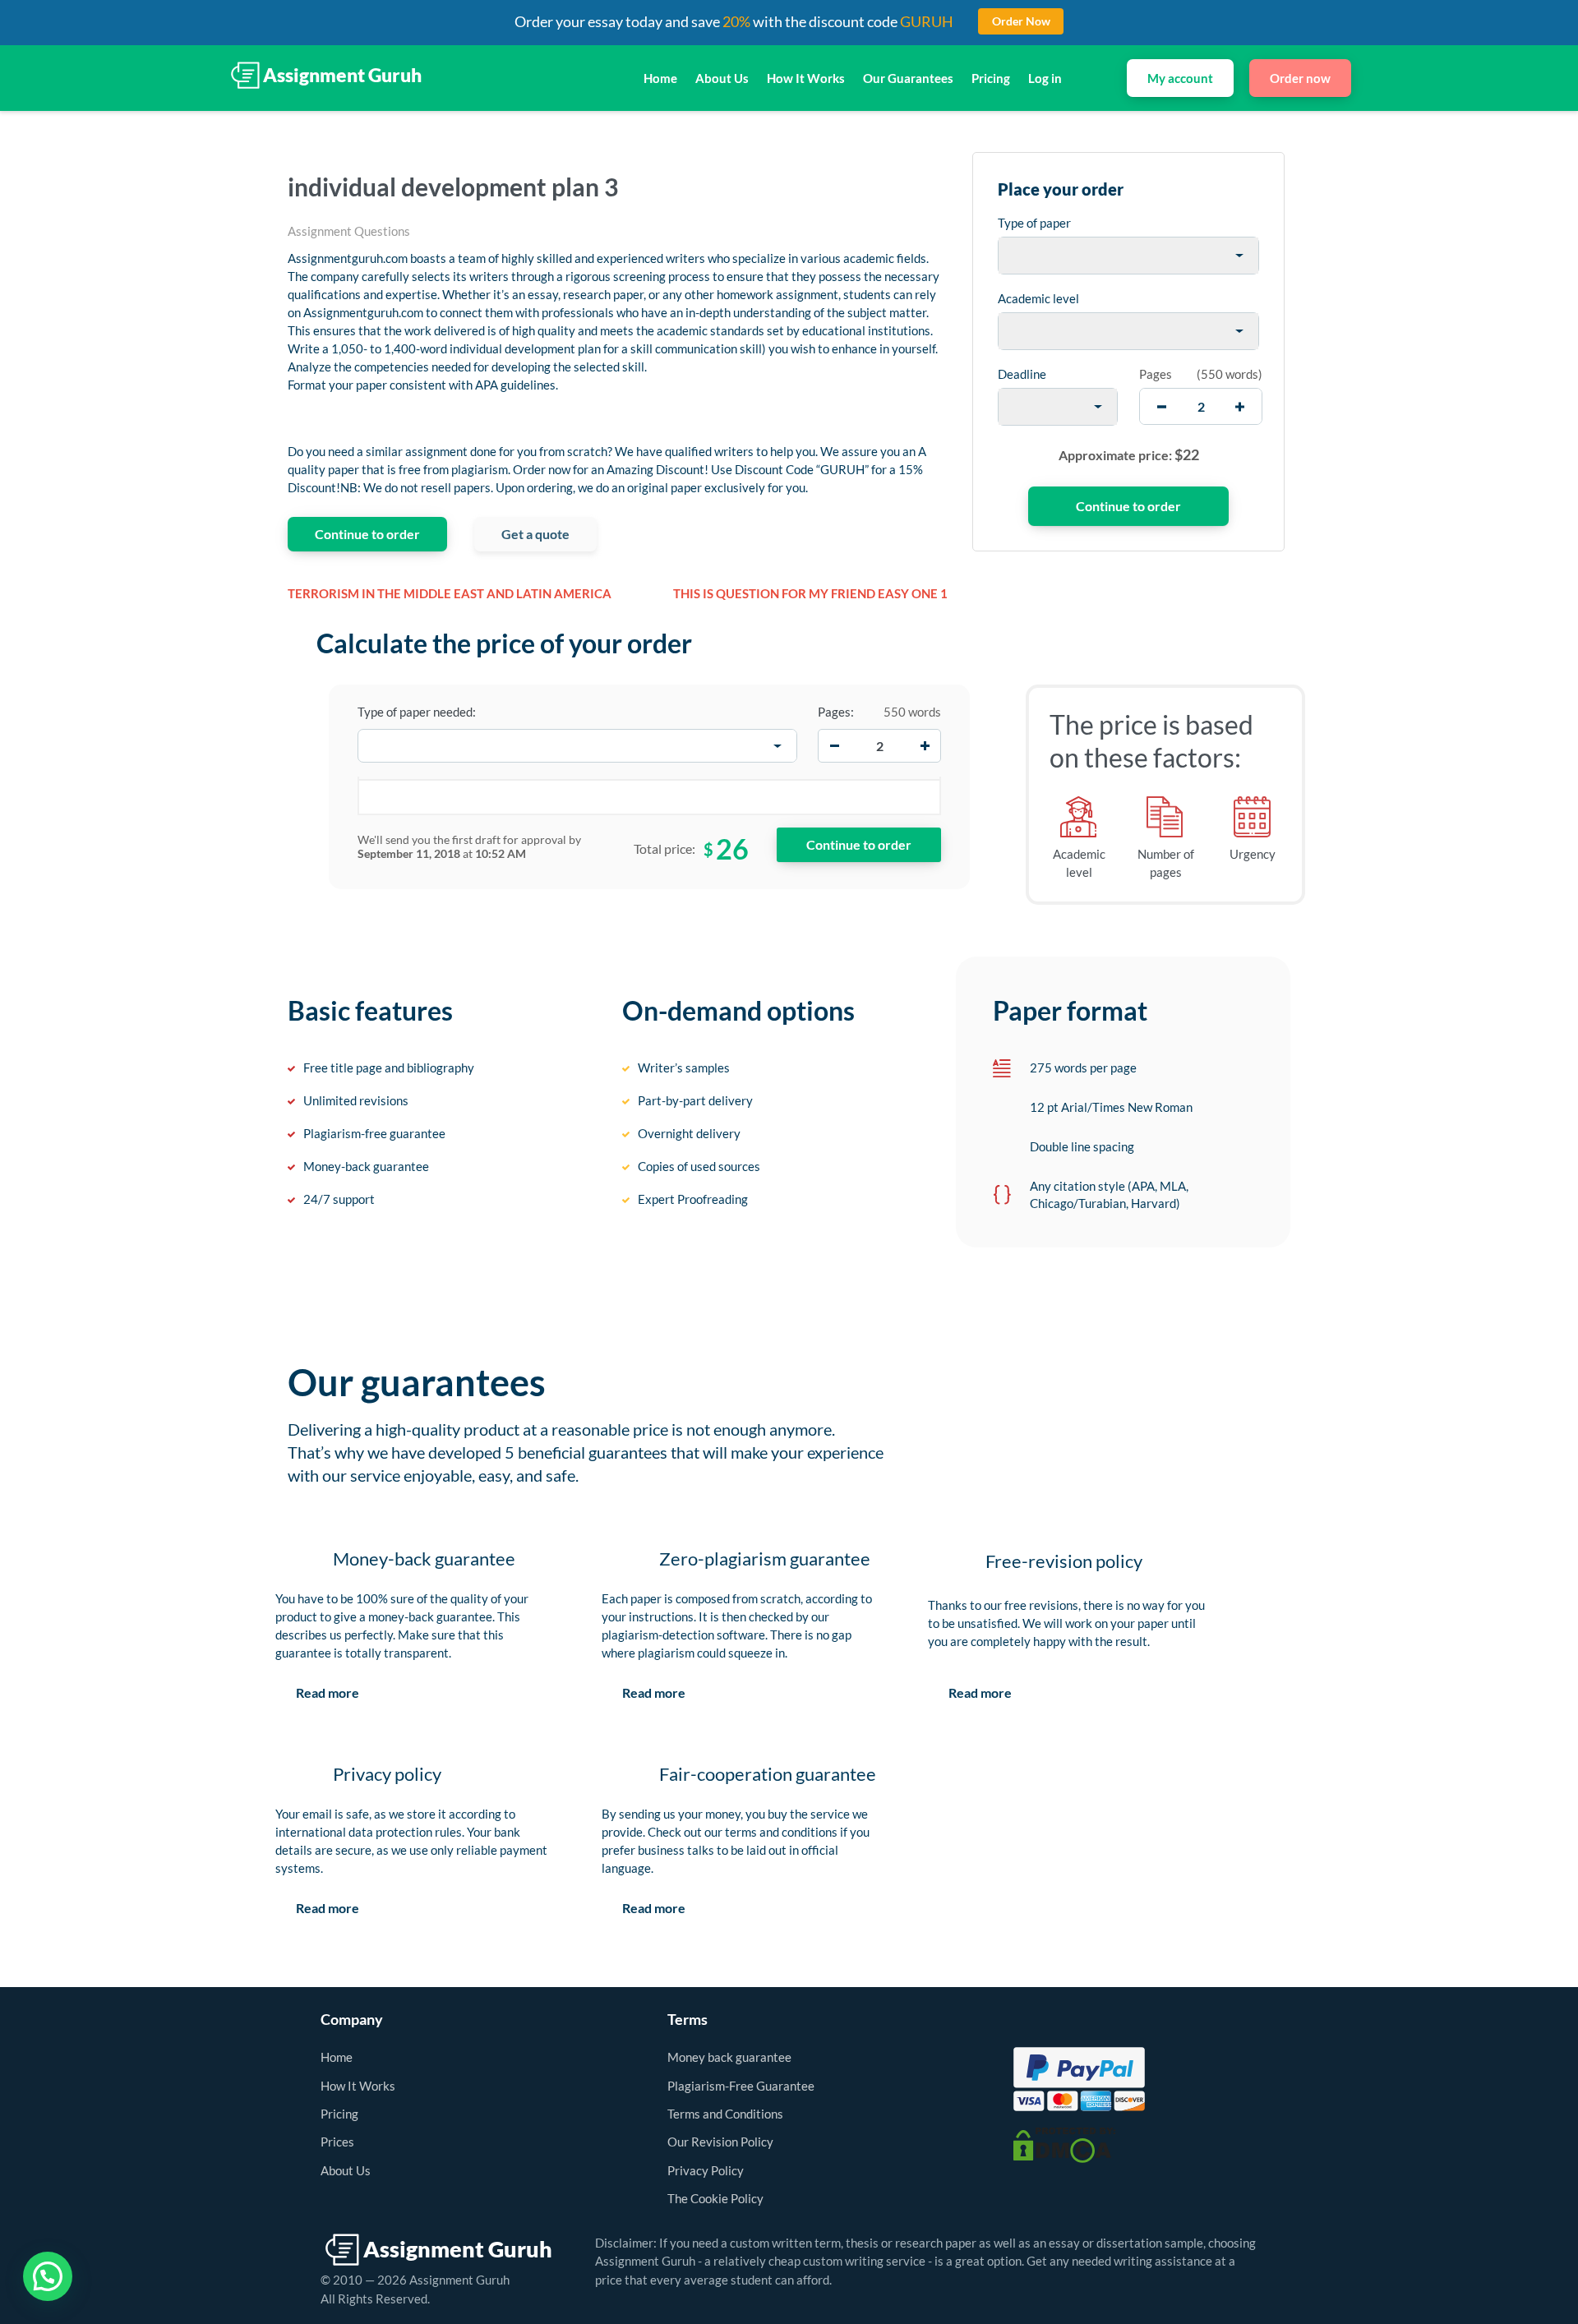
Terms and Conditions (725, 2114)
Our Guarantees (908, 78)
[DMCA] (1064, 2143)
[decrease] (1162, 406)
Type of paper (1034, 223)
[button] (48, 2276)
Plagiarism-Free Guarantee (741, 2086)
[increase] (1240, 406)
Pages (1156, 374)
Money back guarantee (729, 2057)
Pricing (991, 78)
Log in (1045, 78)
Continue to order (367, 534)
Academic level (1038, 298)
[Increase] (925, 746)
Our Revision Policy (720, 2142)
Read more (328, 1692)
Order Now (1021, 21)
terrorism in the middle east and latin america (450, 593)
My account (1180, 78)
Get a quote (535, 534)
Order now (1300, 78)
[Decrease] (834, 746)
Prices (337, 2142)
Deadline (1022, 374)
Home (660, 78)
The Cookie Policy (715, 2198)
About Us (722, 78)
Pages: (836, 712)
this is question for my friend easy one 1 (810, 593)
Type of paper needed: (417, 712)
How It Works (806, 78)
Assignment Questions (349, 231)
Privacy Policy (706, 2170)
